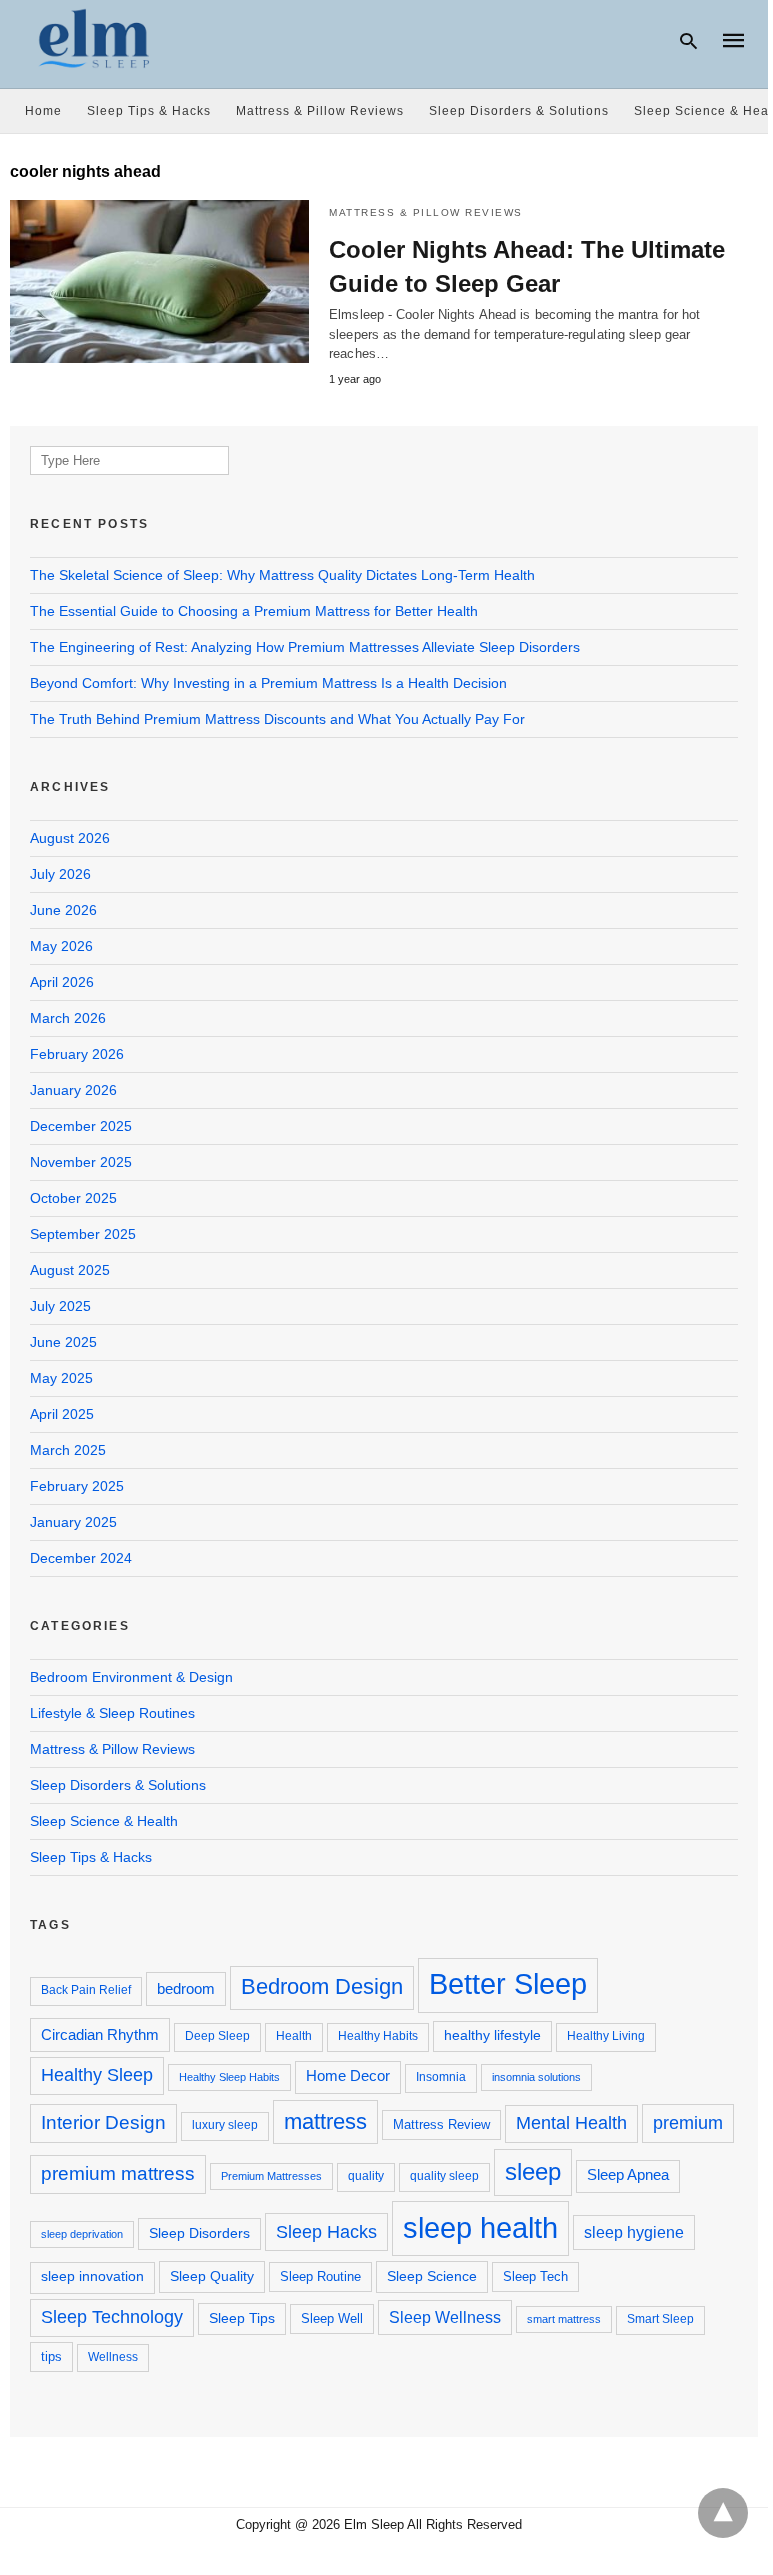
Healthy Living (606, 2036)
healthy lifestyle (492, 2035)
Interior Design (103, 2122)
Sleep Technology (112, 2317)
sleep (533, 2171)
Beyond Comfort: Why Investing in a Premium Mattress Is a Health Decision (268, 683)
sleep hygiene (634, 2232)
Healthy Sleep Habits (229, 2077)
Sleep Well (332, 2318)
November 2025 (81, 1162)
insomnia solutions (536, 2077)
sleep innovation (92, 2276)
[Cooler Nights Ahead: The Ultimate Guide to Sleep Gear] (159, 281)
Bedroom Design (322, 1986)
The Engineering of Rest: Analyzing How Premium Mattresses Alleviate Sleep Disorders (305, 647)
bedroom (186, 1988)
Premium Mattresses (271, 2176)
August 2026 (70, 838)
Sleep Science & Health (104, 1821)
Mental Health (571, 2123)
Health (294, 2036)
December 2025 (81, 1126)
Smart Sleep (660, 2319)
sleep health (480, 2227)
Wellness (113, 2357)
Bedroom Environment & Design (131, 1677)
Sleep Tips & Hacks (149, 111)
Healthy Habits (378, 2036)
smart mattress (564, 2319)
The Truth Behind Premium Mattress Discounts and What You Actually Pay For (277, 719)
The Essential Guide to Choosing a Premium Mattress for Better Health (254, 611)
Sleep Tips (242, 2318)
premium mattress (118, 2173)
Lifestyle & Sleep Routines (112, 1713)
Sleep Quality (212, 2276)
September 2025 (83, 1234)
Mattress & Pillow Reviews (320, 111)
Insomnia (441, 2077)
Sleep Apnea (628, 2175)
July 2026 (60, 874)
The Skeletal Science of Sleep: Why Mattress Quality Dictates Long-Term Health (282, 575)
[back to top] (723, 2513)
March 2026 (68, 1018)
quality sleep (444, 2176)
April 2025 (62, 1414)
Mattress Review (441, 2124)
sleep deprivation (82, 2234)
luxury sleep (225, 2125)
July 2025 (60, 1306)
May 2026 (61, 946)
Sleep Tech (535, 2276)
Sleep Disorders (199, 2233)
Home (43, 111)
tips (51, 2356)
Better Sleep (508, 1984)
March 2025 (68, 1450)
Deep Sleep (217, 2036)
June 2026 (63, 910)
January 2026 (73, 1090)
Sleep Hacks (326, 2231)
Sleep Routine (320, 2276)
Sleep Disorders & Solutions (519, 111)
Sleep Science (432, 2276)
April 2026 (62, 982)
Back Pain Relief (86, 1990)
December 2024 (81, 1558)
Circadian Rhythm (100, 2034)
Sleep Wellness (445, 2317)
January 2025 (73, 1522)
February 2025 (77, 1486)
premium (688, 2122)
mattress (325, 2121)
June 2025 (63, 1342)
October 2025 (73, 1198)
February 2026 (77, 1054)
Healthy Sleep (97, 2075)
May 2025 (61, 1378)
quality (366, 2176)
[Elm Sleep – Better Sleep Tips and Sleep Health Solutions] (95, 38)
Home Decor (348, 2076)
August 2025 (70, 1270)
